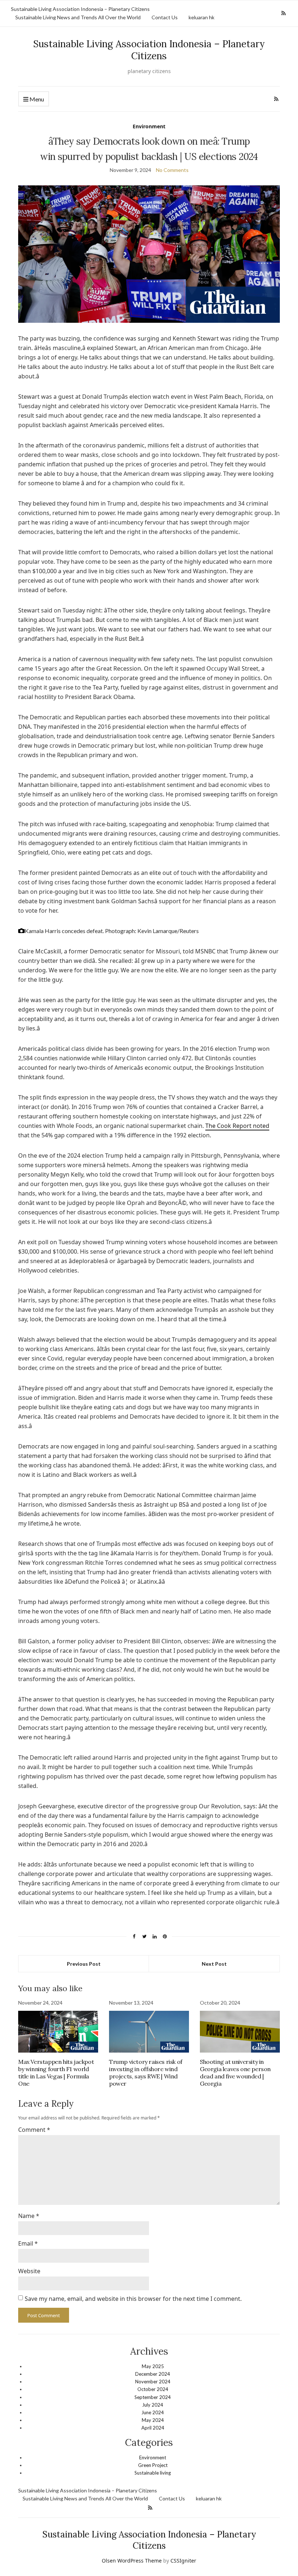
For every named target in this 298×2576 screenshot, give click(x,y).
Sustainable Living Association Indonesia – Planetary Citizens (80, 9)
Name (29, 2216)
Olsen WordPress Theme (132, 2561)
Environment (149, 126)
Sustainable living (153, 2473)
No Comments (172, 170)
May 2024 (153, 2420)
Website (29, 2271)
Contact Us (165, 17)
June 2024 (153, 2412)
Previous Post (84, 1964)
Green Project (153, 2465)
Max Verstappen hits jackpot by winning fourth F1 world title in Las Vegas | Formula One (56, 2073)
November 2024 (153, 2382)
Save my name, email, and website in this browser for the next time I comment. (133, 2299)
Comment (34, 2130)
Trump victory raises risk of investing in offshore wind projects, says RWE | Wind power (146, 2073)
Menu (36, 99)
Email (28, 2243)
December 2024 (153, 2374)
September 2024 (153, 2397)
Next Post (214, 1964)
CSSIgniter (183, 2561)
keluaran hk (202, 17)
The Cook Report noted (237, 1126)
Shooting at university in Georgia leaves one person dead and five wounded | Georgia (235, 2073)
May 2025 (153, 2366)
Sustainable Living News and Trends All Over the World (78, 17)
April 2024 (153, 2428)
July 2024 (153, 2405)
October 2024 (153, 2389)
